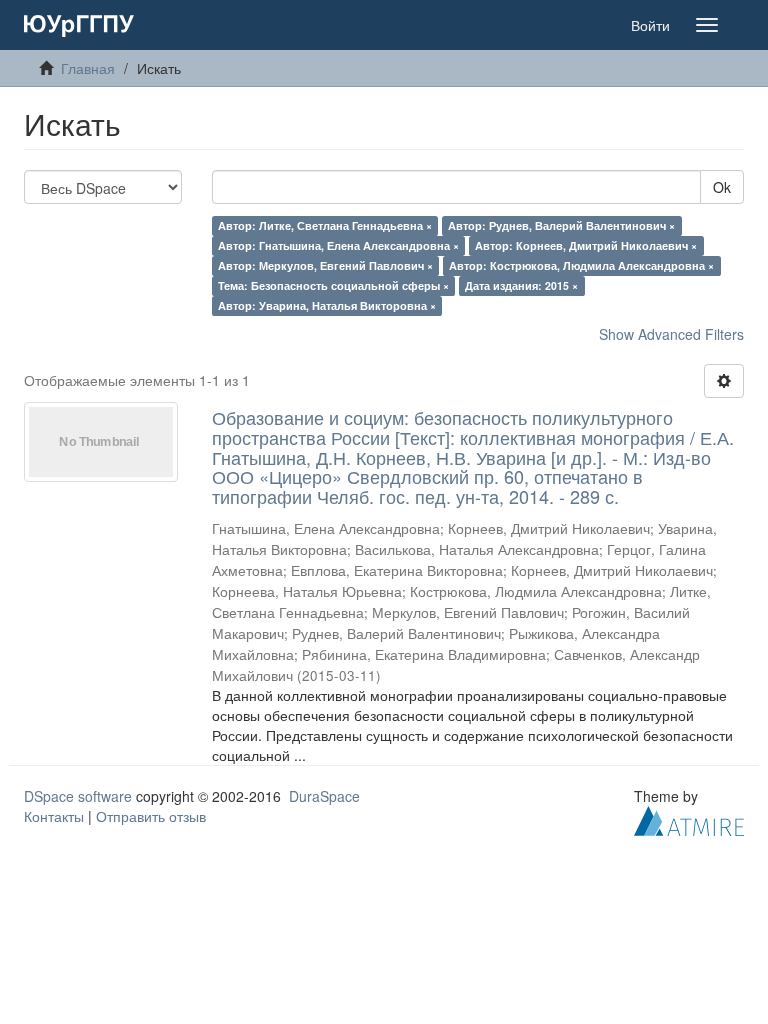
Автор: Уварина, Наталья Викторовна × (327, 305)
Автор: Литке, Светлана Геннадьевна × (325, 225)
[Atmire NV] (689, 819)
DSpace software (78, 796)
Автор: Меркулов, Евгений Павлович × (325, 265)
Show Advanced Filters (671, 334)
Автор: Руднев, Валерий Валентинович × (561, 225)
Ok (722, 187)
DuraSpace (324, 796)
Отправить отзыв (151, 816)
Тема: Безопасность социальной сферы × (333, 285)
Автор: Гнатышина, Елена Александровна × (338, 245)
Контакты (54, 816)
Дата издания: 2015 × (521, 285)
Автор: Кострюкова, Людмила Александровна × (581, 265)
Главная (88, 68)
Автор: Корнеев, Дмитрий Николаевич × (586, 245)
